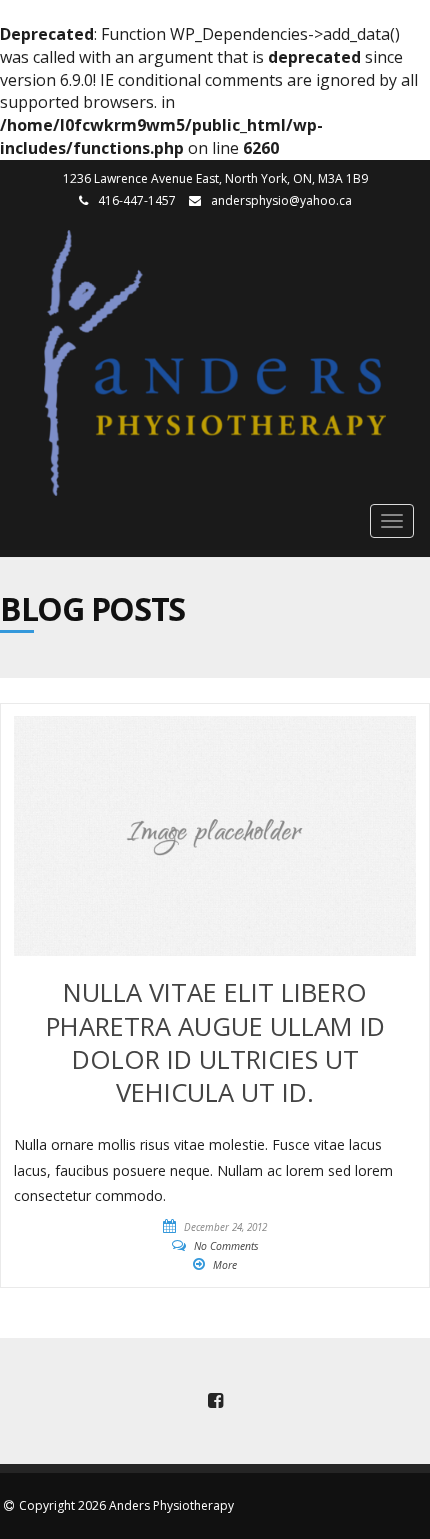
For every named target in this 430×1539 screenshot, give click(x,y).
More (225, 1265)
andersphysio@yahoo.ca (281, 200)
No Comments (226, 1246)
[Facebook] (215, 1401)
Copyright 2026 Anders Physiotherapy (126, 1505)
